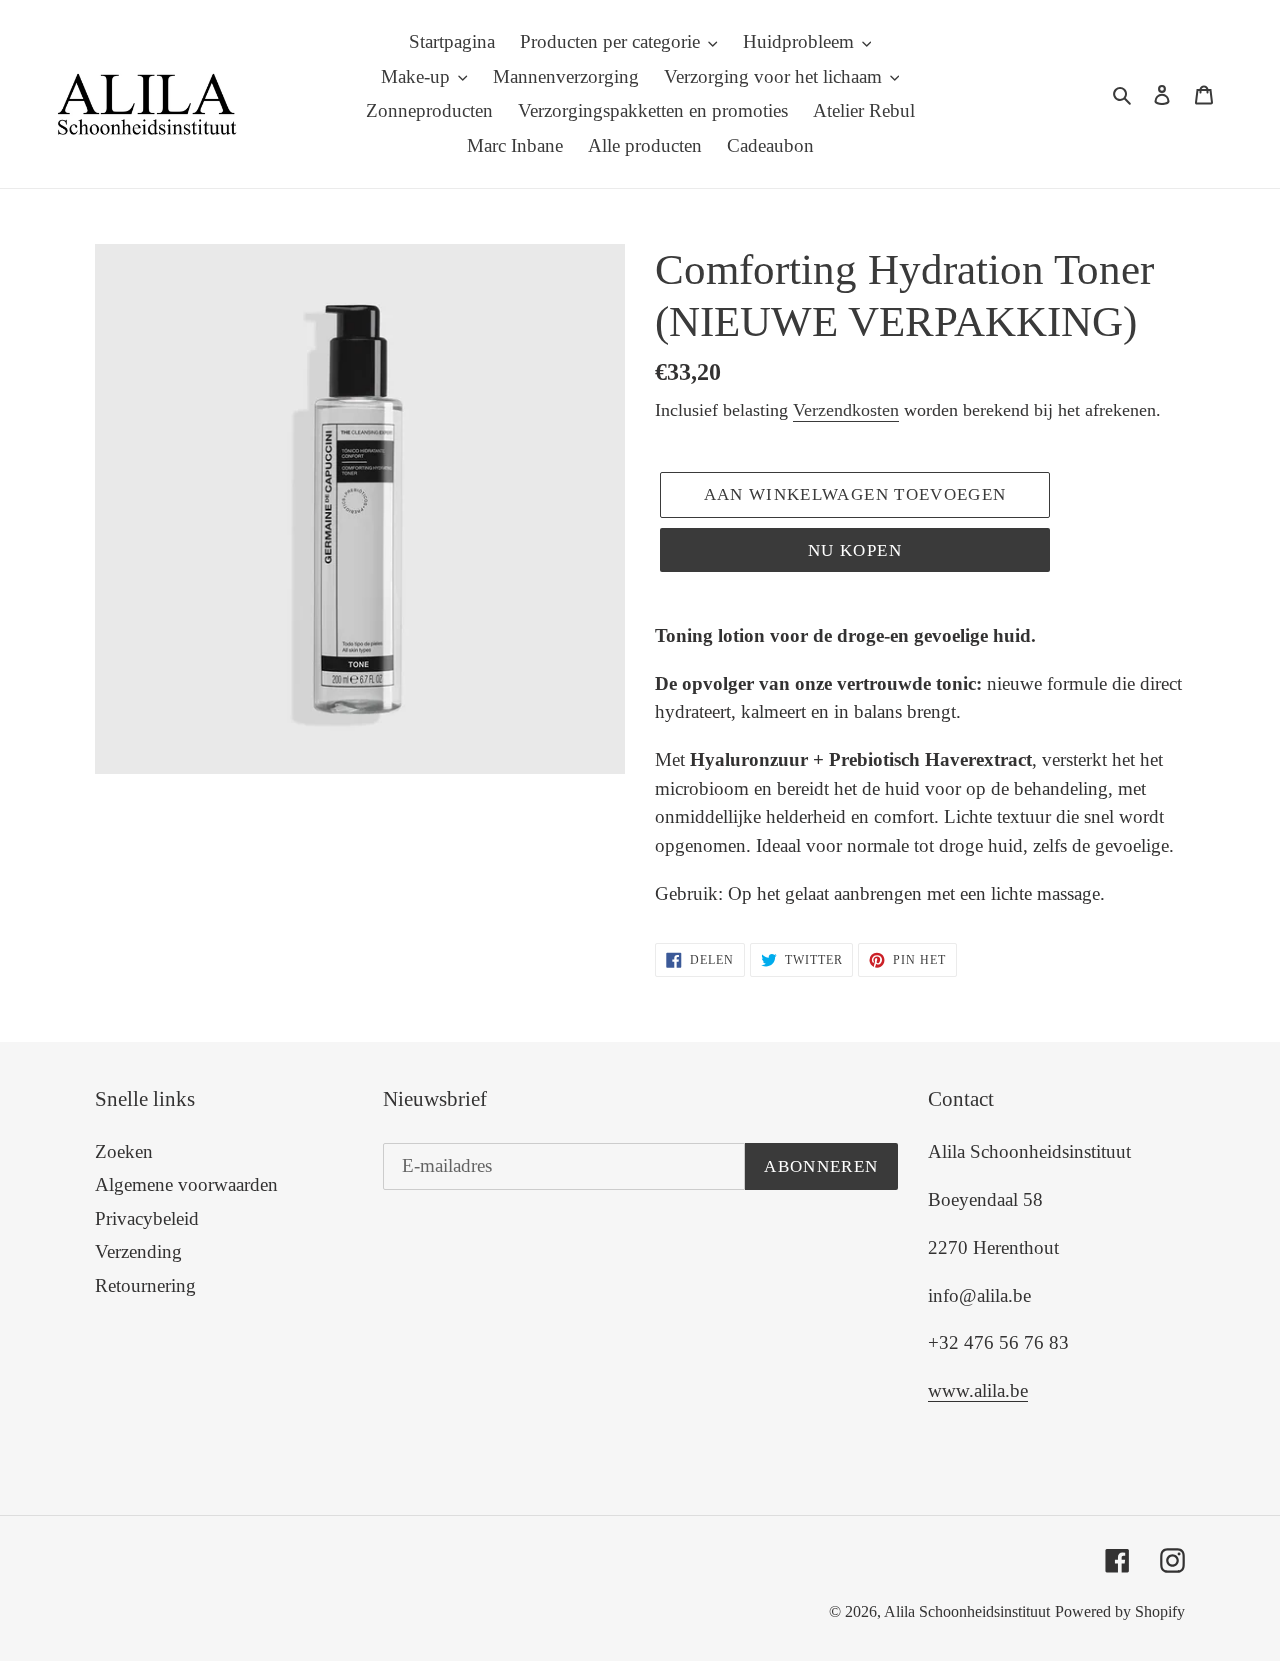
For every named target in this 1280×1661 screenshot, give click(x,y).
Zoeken (124, 1151)
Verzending (138, 1251)
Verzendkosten (846, 410)
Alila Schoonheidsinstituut (967, 1611)
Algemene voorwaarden (186, 1184)
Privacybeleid (147, 1218)
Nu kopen (855, 550)
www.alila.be (978, 1390)
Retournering (145, 1285)
